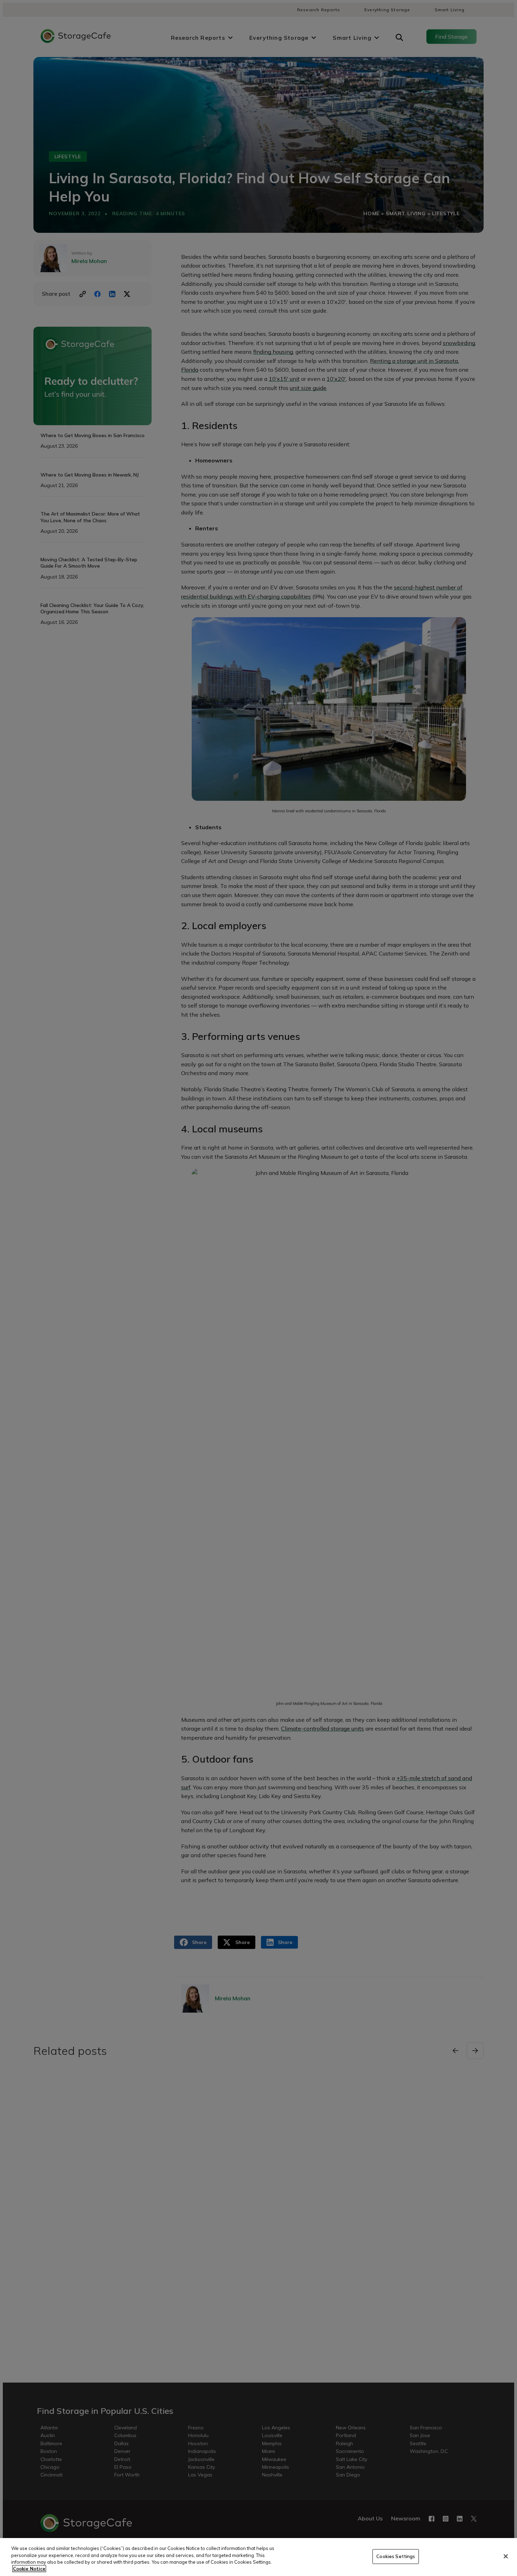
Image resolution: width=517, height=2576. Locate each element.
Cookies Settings (396, 2556)
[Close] (506, 2556)
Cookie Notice (29, 2569)
